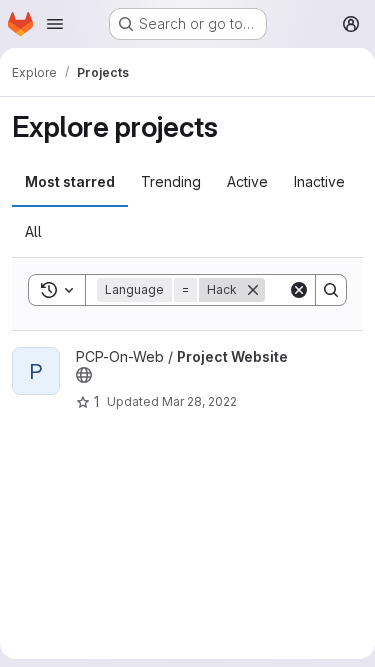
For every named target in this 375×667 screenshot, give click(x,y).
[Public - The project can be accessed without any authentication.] (84, 375)
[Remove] (253, 290)
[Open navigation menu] (55, 24)
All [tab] (33, 231)
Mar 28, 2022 (199, 401)
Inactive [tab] (319, 181)
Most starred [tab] (70, 181)
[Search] (331, 290)
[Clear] (299, 290)
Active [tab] (247, 181)
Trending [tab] (171, 181)
